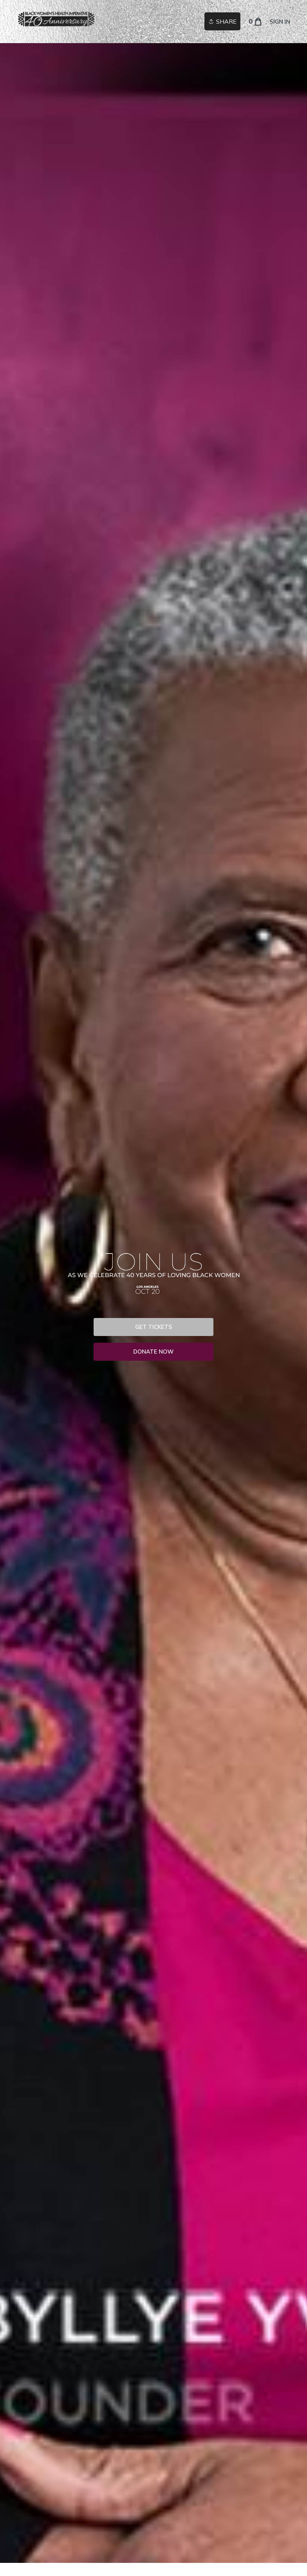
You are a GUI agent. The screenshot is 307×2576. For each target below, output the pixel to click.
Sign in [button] (280, 22)
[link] (57, 19)
